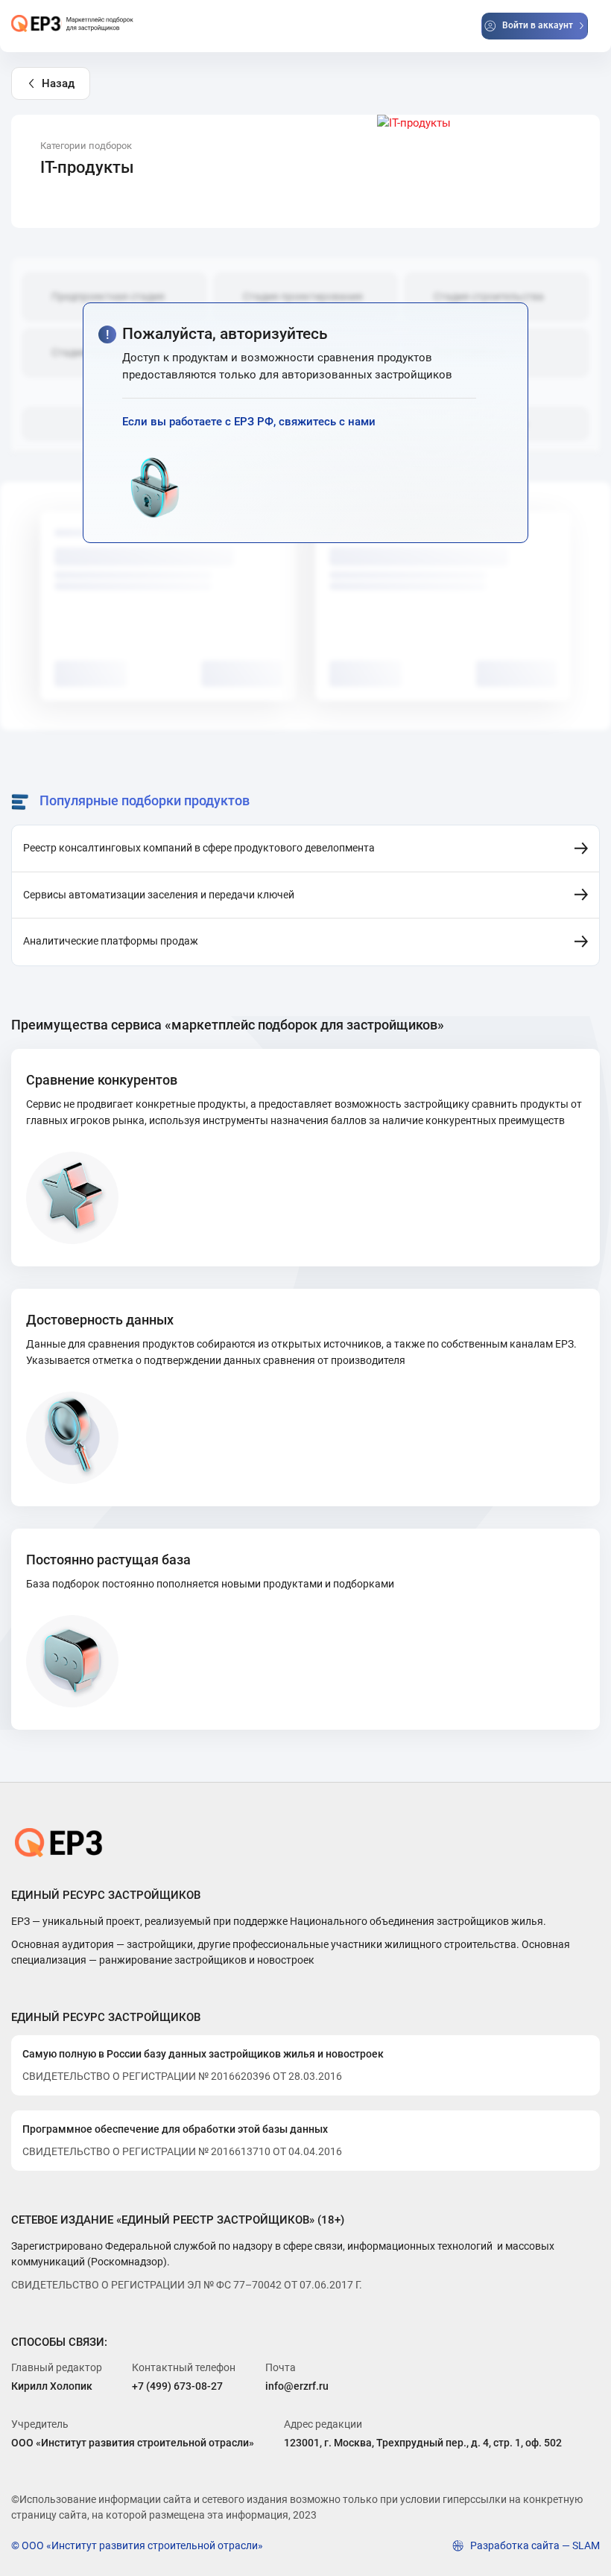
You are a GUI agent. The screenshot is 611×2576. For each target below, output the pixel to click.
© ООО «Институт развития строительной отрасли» (137, 2545)
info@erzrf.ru (297, 2386)
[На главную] (73, 24)
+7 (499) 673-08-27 (177, 2386)
